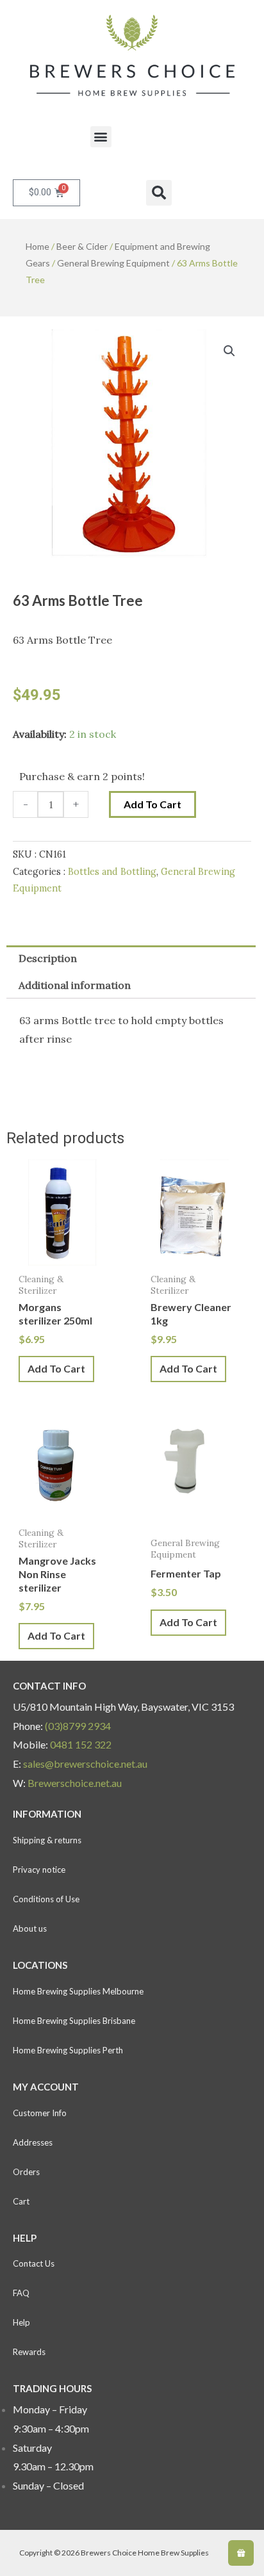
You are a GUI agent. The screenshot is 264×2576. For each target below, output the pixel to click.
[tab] (131, 959)
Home (37, 246)
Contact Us (34, 2263)
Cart (21, 2201)
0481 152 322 (81, 1744)
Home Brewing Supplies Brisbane (74, 2021)
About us (30, 1928)
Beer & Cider (82, 246)
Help (21, 2322)
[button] (101, 137)
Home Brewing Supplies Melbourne (78, 1991)
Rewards (29, 2352)
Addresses (33, 2142)
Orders (26, 2172)
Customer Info (40, 2113)
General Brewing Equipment (113, 263)
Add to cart (153, 804)
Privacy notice (39, 1870)
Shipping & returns (47, 1840)
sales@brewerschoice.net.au (85, 1764)
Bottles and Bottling (112, 872)
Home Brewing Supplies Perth (68, 2050)
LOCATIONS (40, 1965)
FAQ (21, 2293)
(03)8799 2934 (78, 1726)
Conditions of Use (46, 1899)
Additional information (75, 985)
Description (48, 958)
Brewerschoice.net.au (75, 1783)
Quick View (60, 1254)
